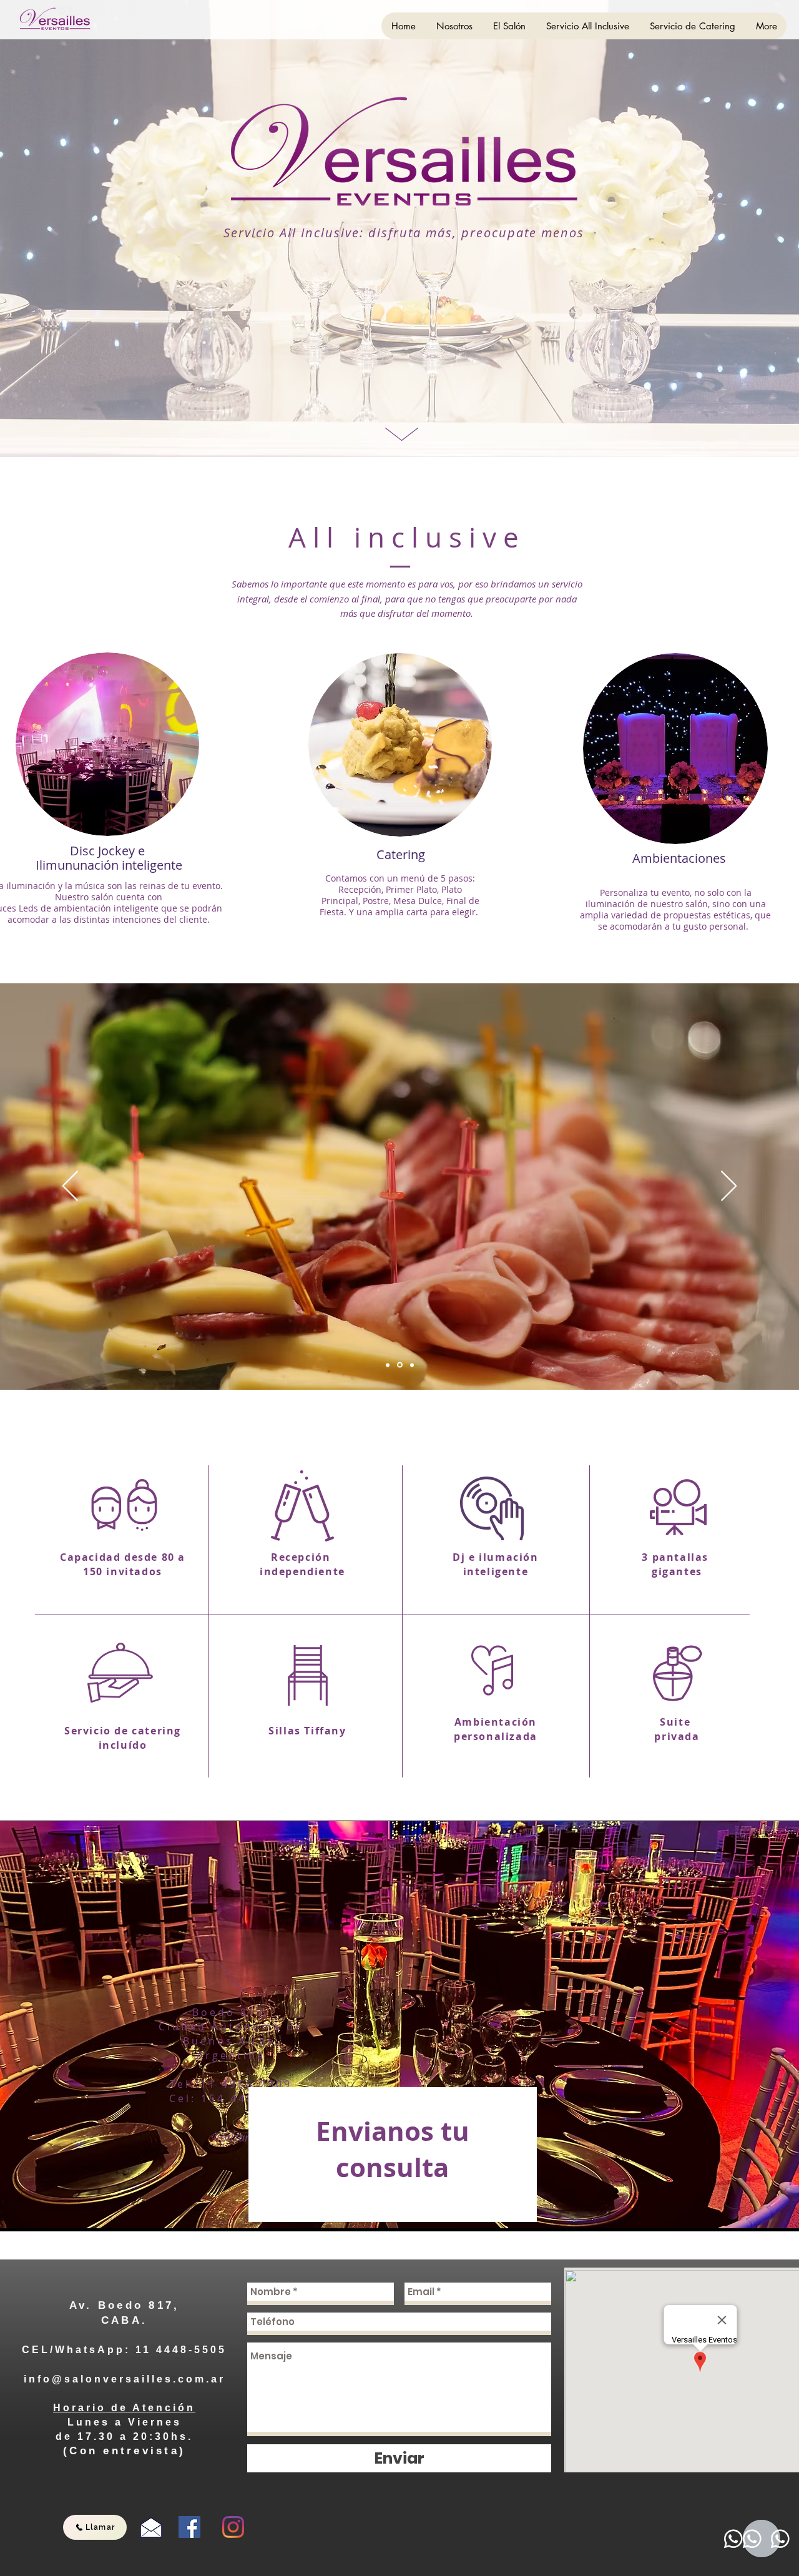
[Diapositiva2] (399, 1365)
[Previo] (70, 1187)
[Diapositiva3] (411, 1365)
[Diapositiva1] (388, 1365)
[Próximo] (729, 1187)
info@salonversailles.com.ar (125, 2379)
